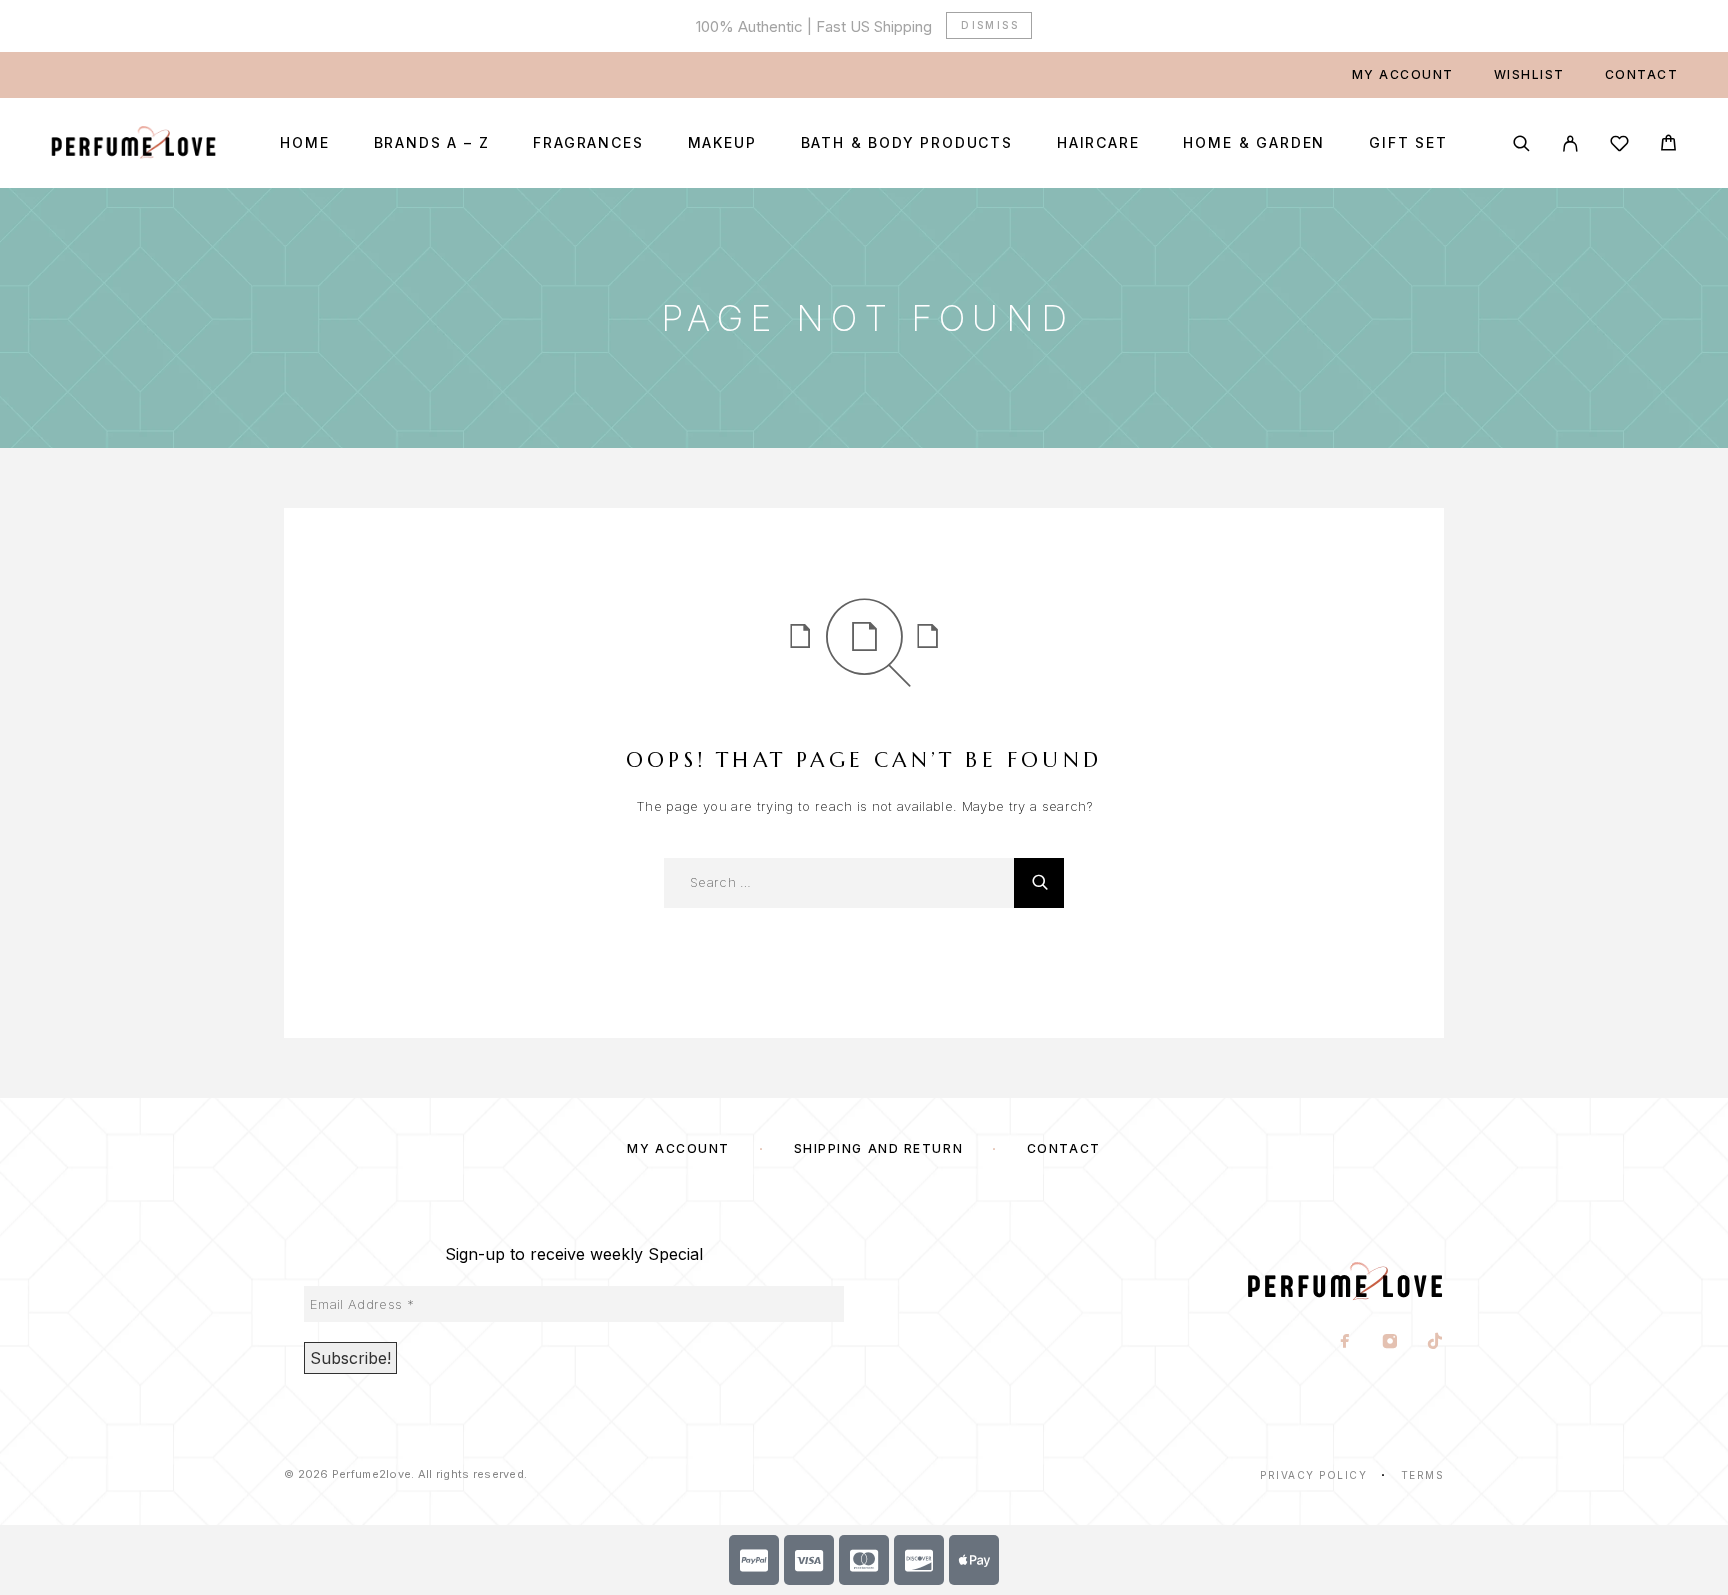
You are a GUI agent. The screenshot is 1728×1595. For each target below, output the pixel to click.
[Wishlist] (1619, 146)
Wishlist (1529, 74)
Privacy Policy (1313, 1475)
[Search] (1521, 143)
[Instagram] (1390, 1343)
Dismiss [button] (990, 25)
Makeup (722, 143)
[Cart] (1668, 145)
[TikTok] (1435, 1343)
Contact (1642, 74)
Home (304, 143)
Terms (1423, 1475)
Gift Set (1408, 143)
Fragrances (588, 143)
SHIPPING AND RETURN (879, 1148)
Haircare (1098, 143)
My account (1403, 74)
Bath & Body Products (907, 143)
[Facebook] (1345, 1343)
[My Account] (1570, 143)
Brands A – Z (432, 143)
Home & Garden (1254, 143)
